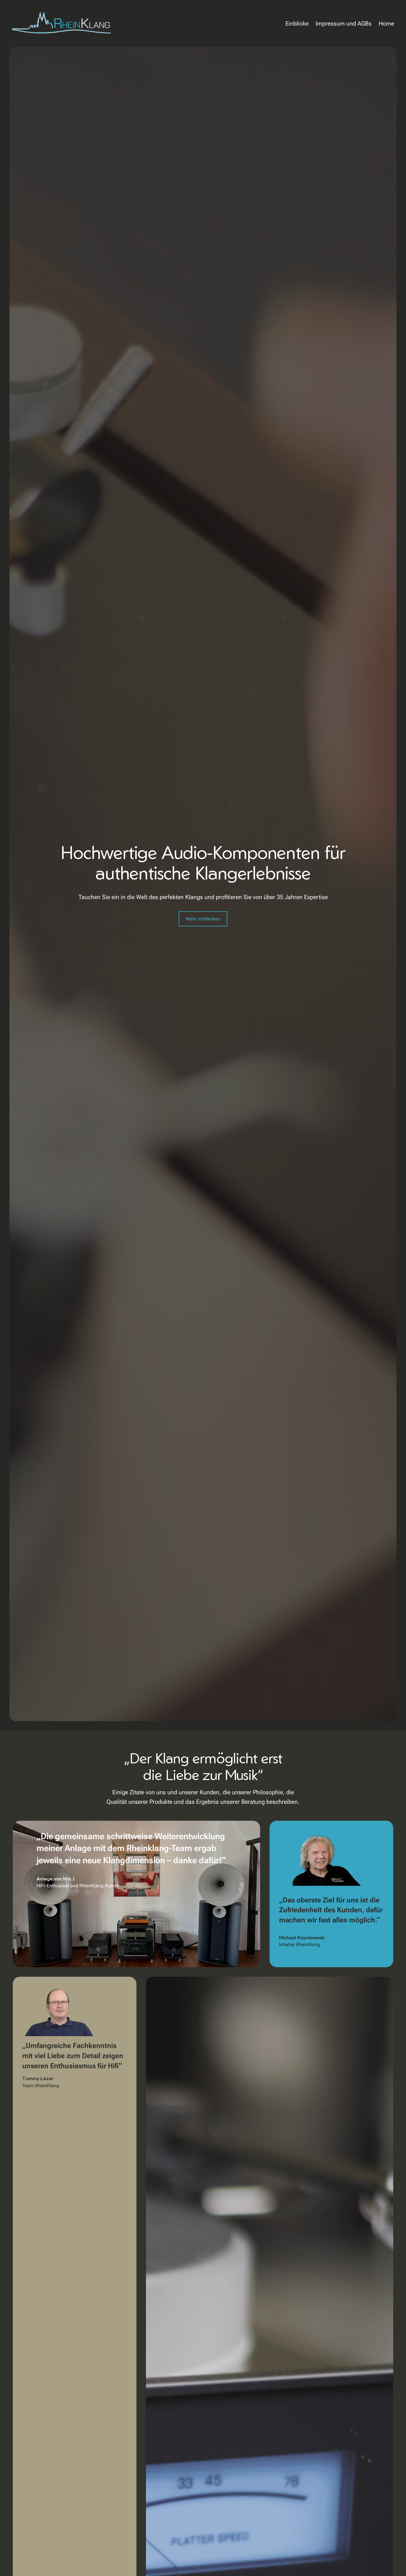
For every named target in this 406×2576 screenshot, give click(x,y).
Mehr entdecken (203, 919)
